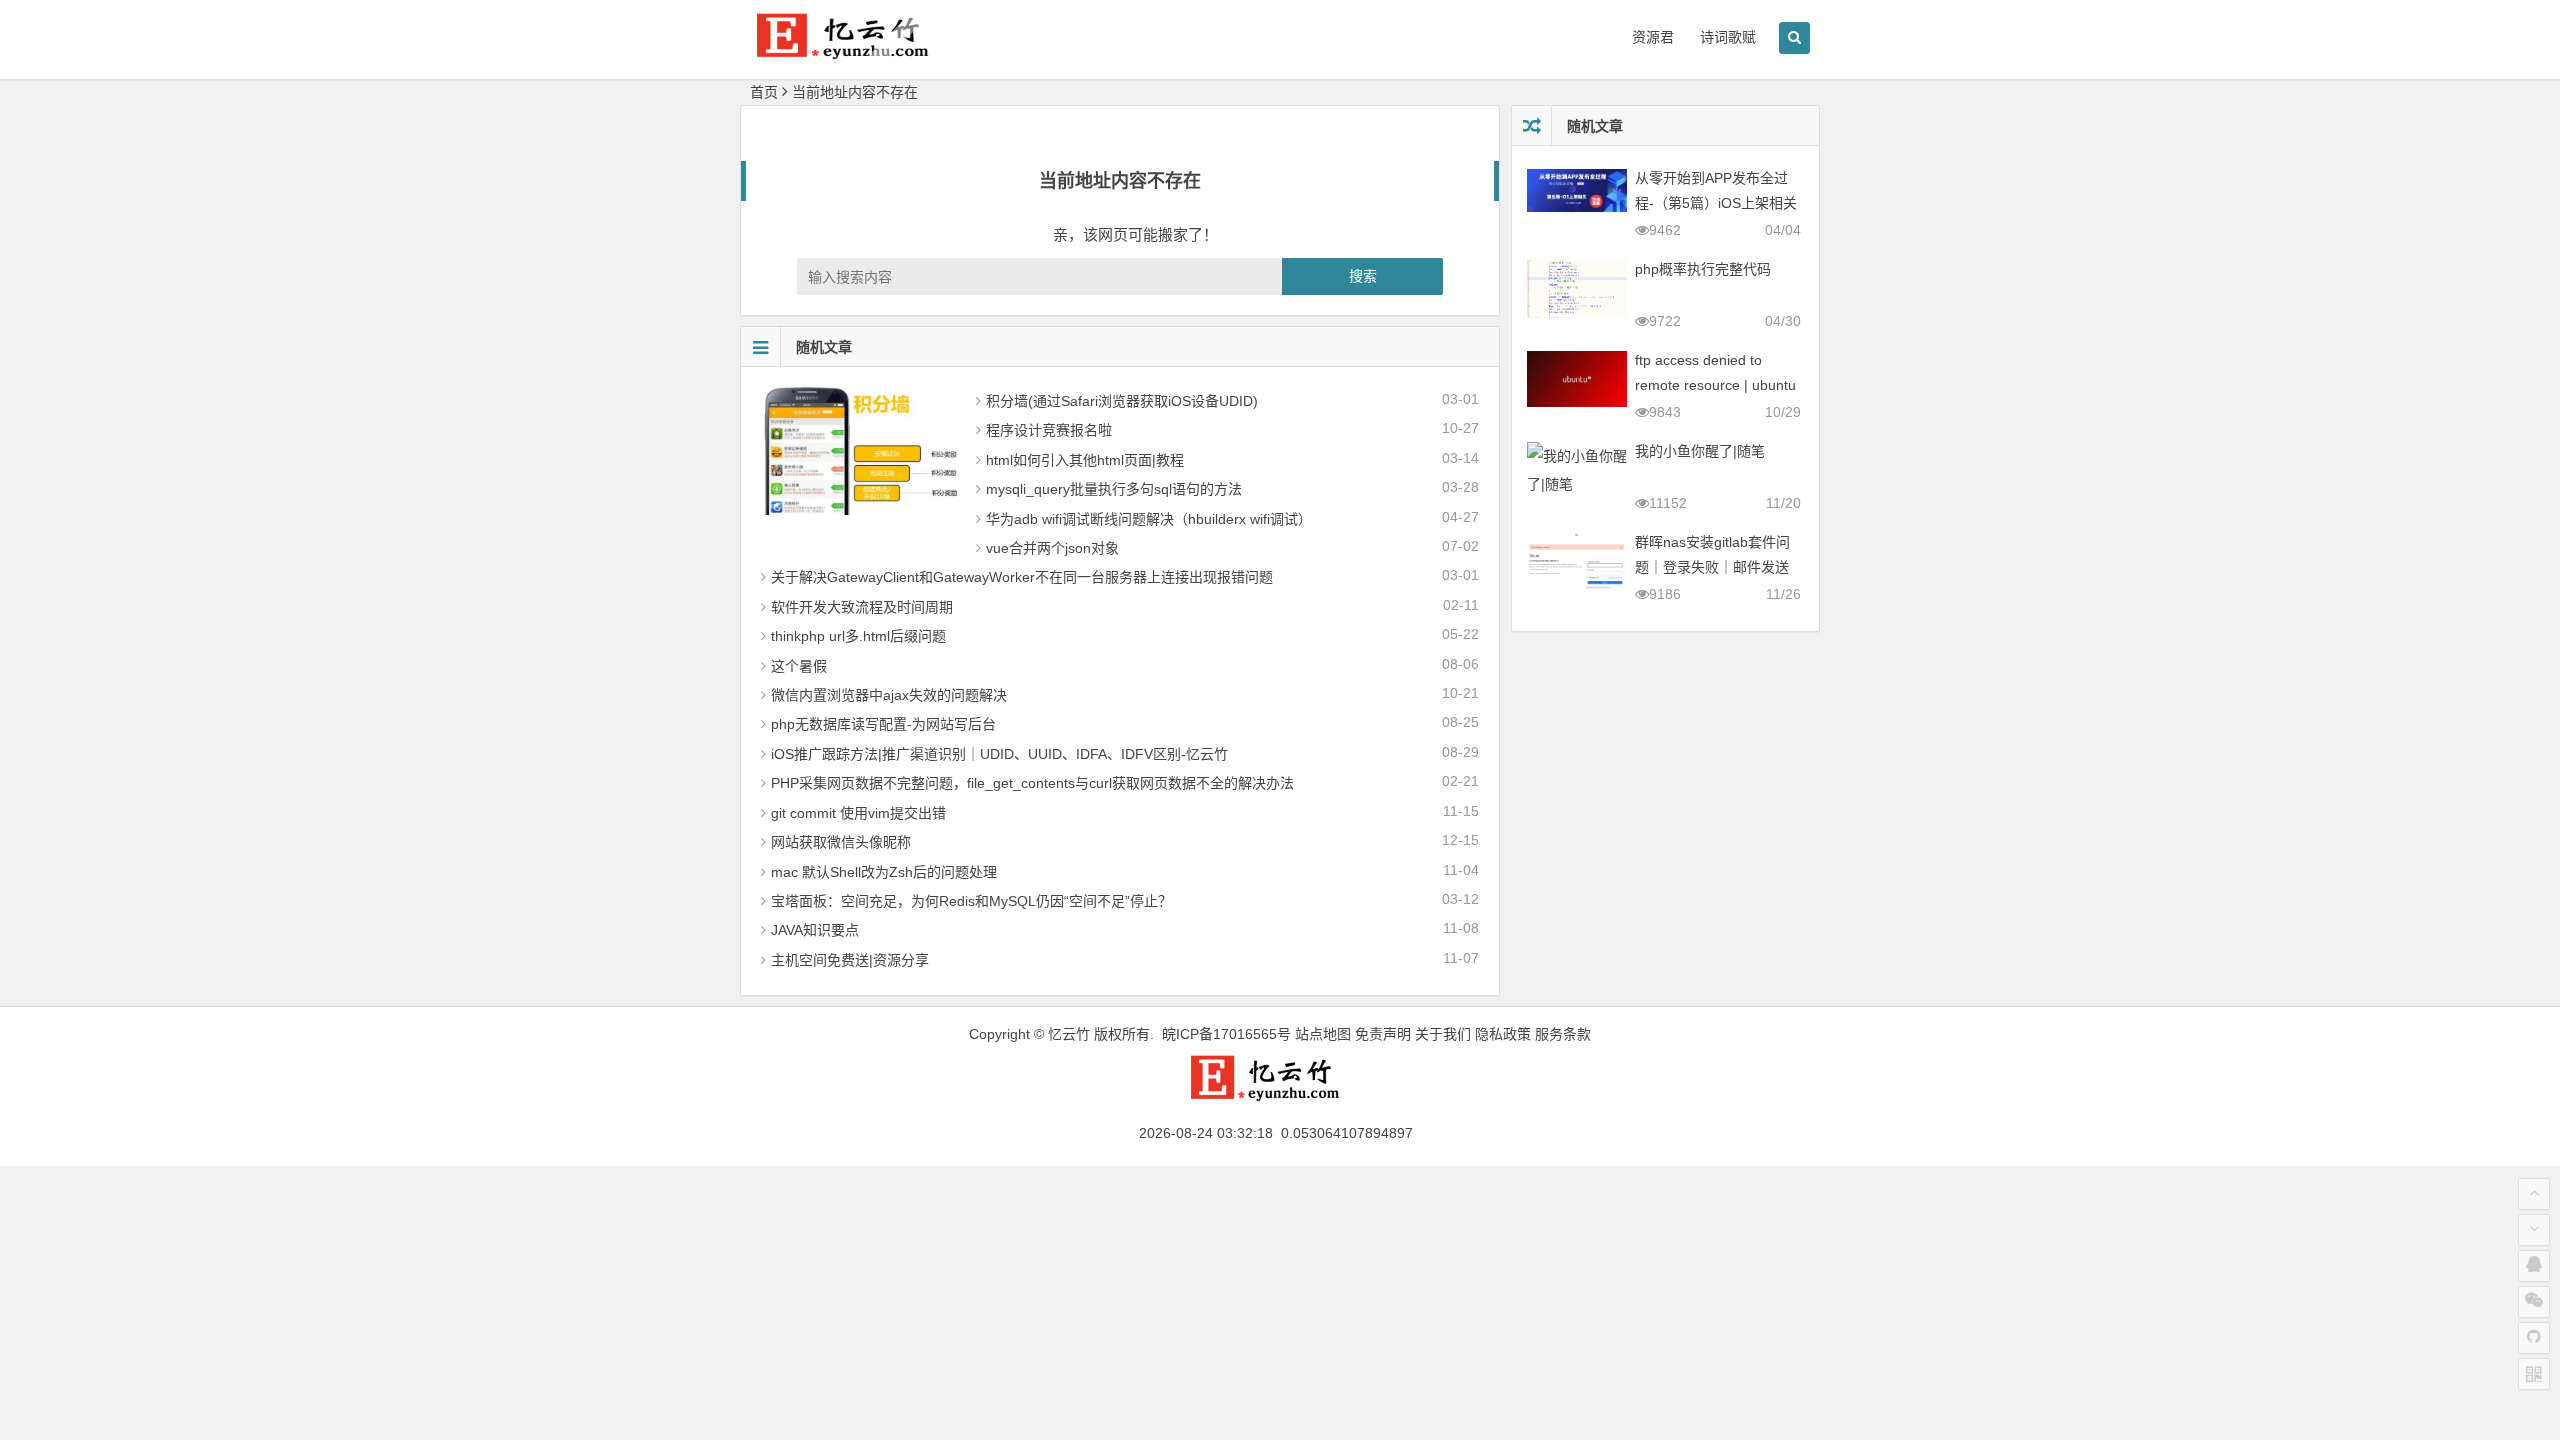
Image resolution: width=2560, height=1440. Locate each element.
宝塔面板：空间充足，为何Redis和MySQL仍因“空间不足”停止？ (971, 901)
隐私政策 (1503, 1034)
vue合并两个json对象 (1052, 548)
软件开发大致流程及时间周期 (862, 607)
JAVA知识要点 (815, 930)
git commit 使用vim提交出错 (858, 813)
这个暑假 (799, 666)
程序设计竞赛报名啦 (1049, 430)
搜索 (1363, 276)
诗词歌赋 (1728, 37)
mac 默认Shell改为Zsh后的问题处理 (884, 872)
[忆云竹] (860, 51)
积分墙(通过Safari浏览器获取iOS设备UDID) (1122, 401)
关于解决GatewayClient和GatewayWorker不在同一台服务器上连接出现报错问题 (1022, 577)
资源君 (1653, 37)
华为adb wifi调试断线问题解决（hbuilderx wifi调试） (1149, 519)
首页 (764, 92)
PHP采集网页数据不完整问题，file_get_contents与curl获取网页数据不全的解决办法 (1032, 783)
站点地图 (1323, 1034)
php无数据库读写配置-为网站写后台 (883, 724)
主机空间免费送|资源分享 (850, 960)
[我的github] (2534, 1338)
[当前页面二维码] (2534, 1374)
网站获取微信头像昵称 (841, 842)
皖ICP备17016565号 (1226, 1034)
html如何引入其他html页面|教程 (1085, 460)
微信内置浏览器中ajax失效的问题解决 (889, 695)
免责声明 (1383, 1034)
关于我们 (1443, 1034)
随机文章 (824, 347)
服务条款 (1563, 1034)
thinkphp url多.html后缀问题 (858, 636)
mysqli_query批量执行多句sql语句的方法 (1114, 489)
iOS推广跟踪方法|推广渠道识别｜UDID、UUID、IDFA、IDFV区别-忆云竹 (999, 754)
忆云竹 (1069, 1034)
